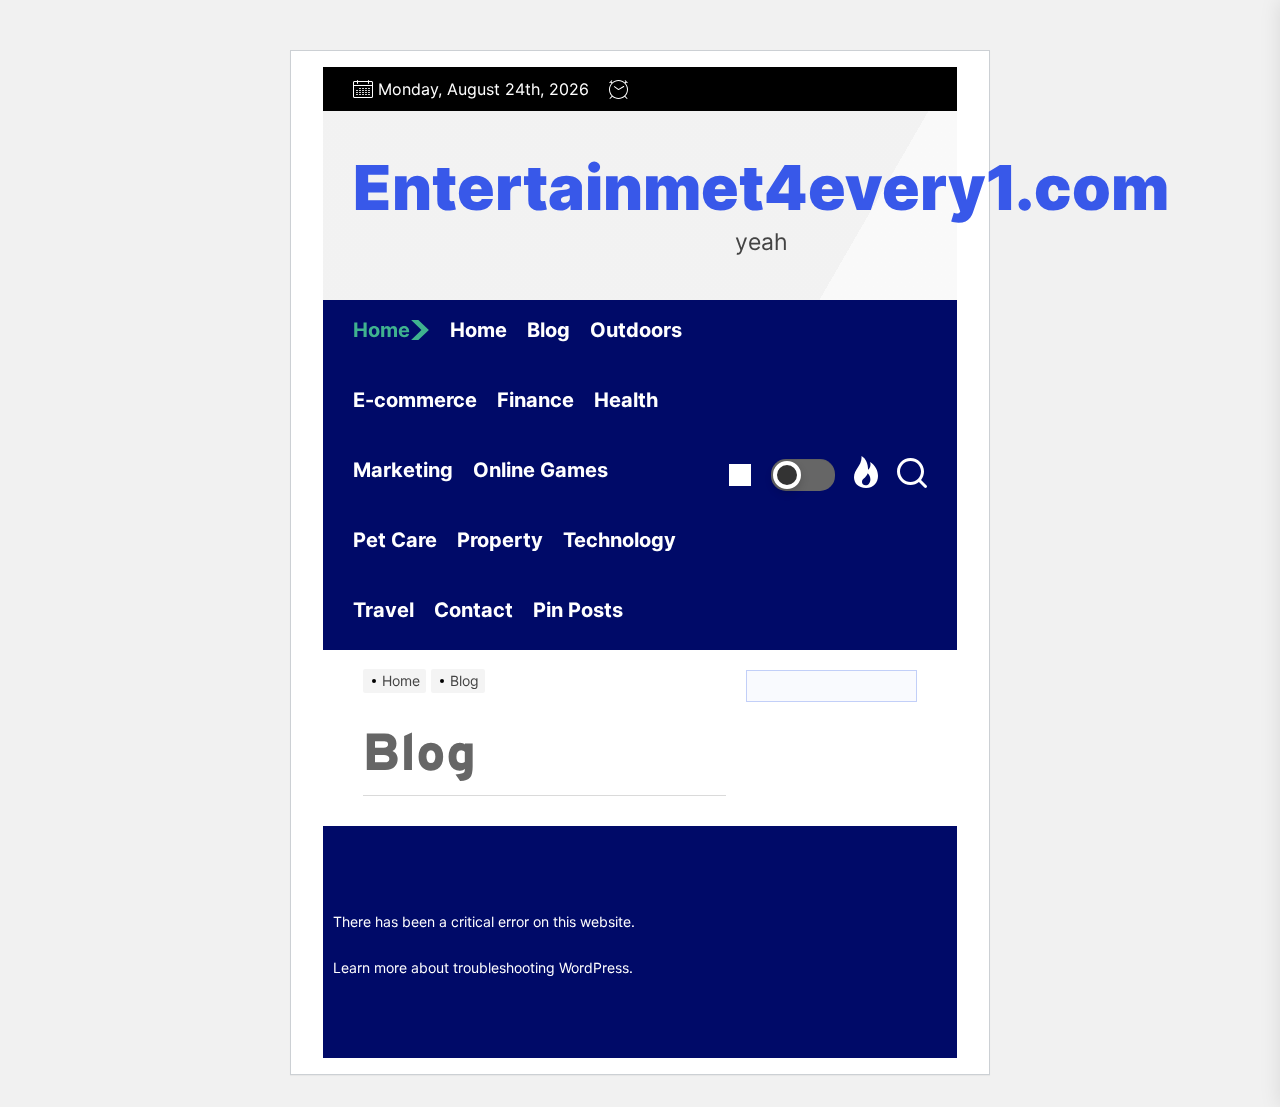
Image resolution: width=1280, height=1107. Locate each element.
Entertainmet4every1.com (761, 188)
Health (626, 400)
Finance (535, 400)
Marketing (403, 470)
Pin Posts (578, 610)
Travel (383, 610)
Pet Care (395, 540)
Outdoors (636, 330)
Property (500, 540)
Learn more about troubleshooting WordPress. (483, 967)
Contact (473, 610)
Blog (548, 330)
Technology (619, 540)
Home (381, 330)
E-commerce (415, 400)
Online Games (540, 470)
